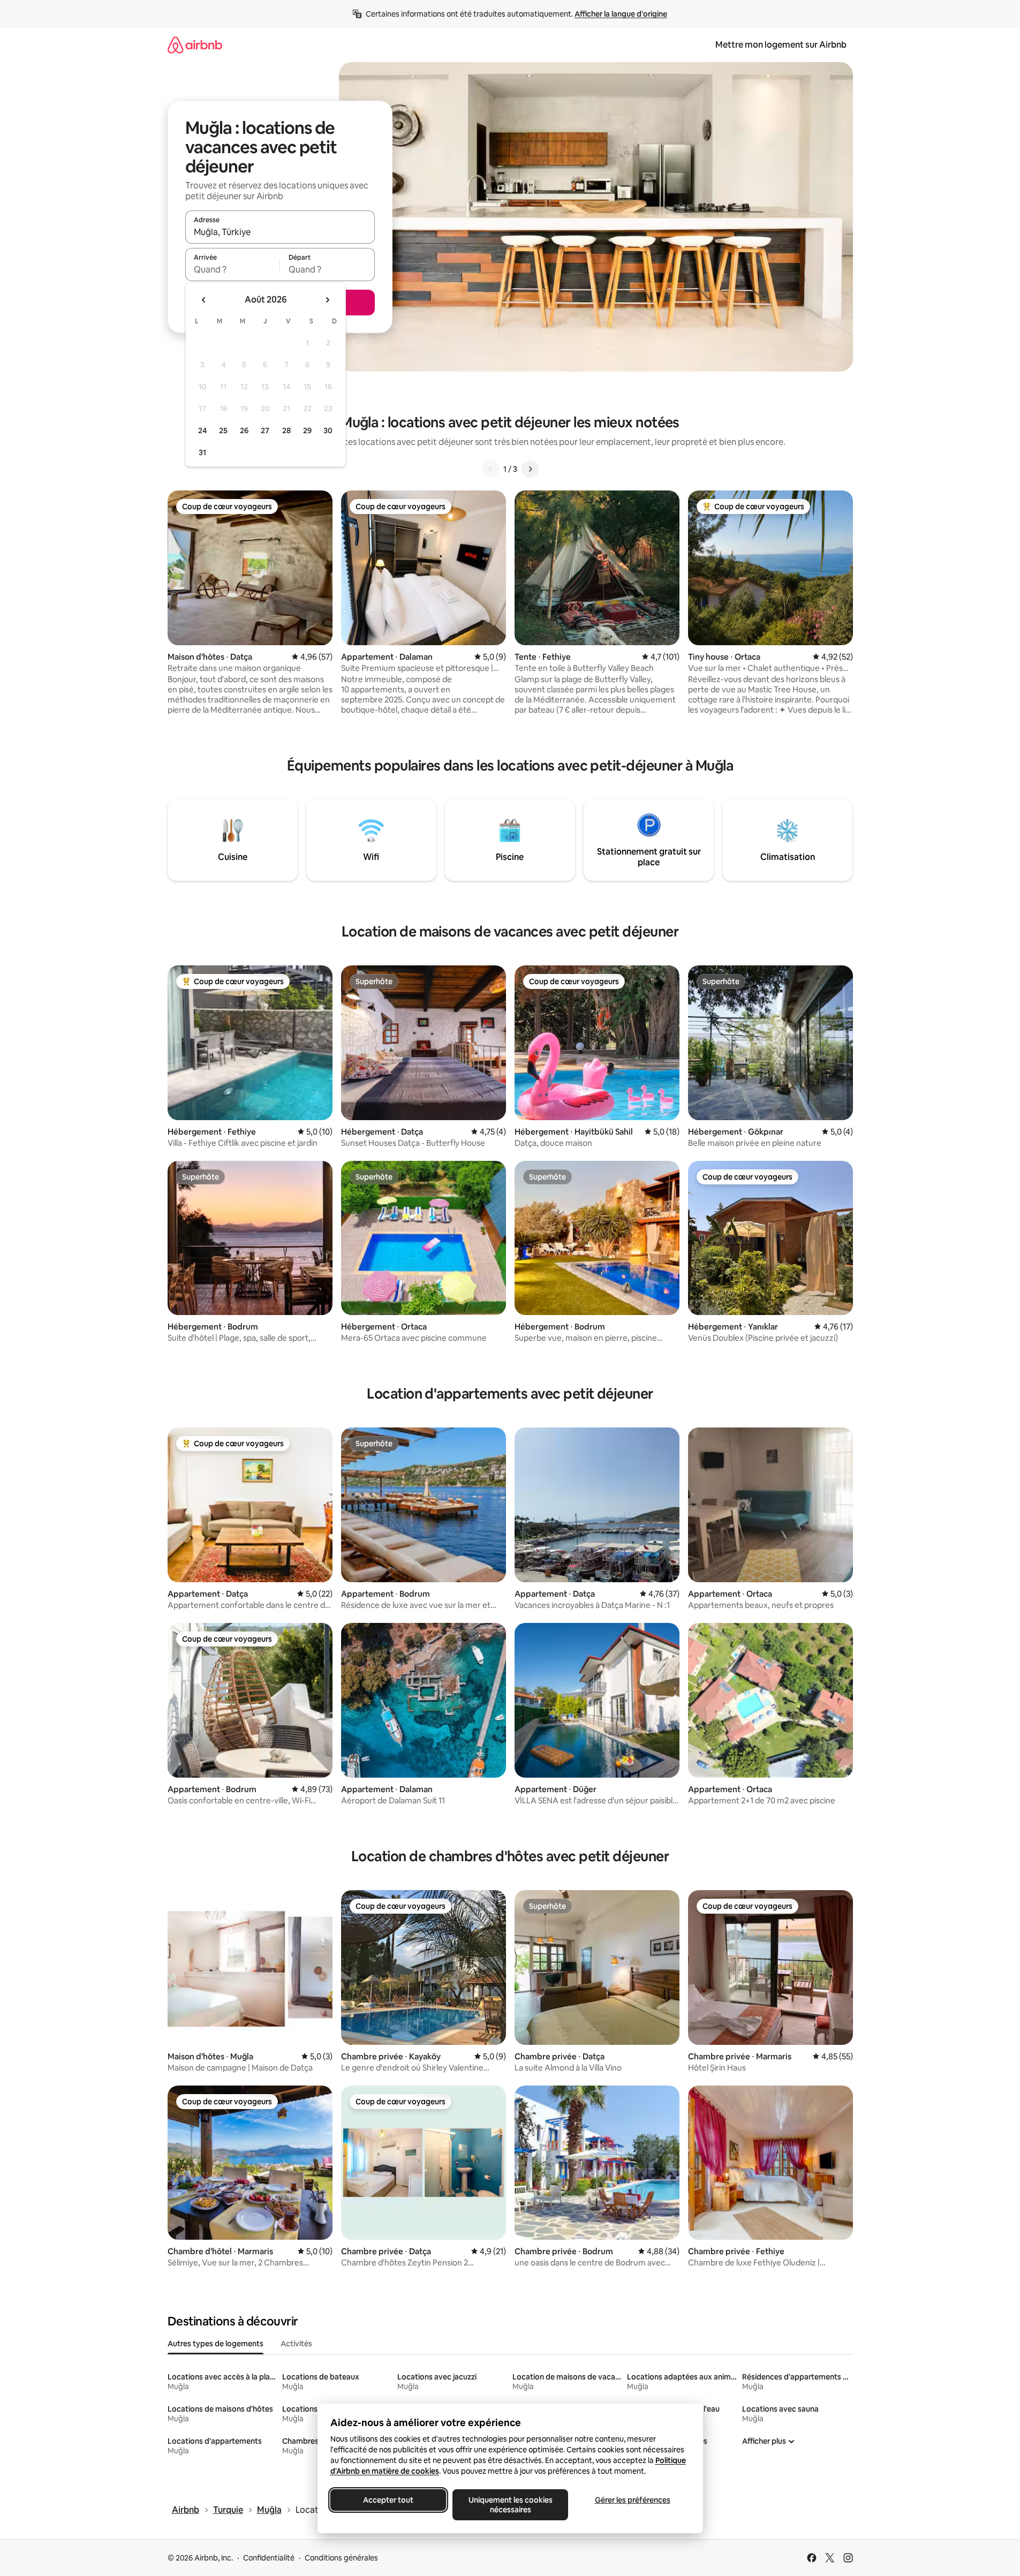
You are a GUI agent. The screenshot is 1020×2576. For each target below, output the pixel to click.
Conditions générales (341, 2558)
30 (328, 430)
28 (286, 430)
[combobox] (280, 232)
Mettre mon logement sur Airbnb (781, 45)
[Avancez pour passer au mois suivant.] (327, 300)
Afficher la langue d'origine (621, 14)
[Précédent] (490, 469)
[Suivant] (530, 469)
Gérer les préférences (632, 2500)
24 (202, 430)
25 (223, 430)
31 (202, 452)
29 (307, 430)
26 (244, 430)
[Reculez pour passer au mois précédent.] (204, 300)
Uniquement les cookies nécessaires (510, 2505)
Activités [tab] (296, 2344)
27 (265, 430)
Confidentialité (269, 2558)
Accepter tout (388, 2500)
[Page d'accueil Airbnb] (195, 45)
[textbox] (233, 269)
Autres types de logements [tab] (216, 2344)
